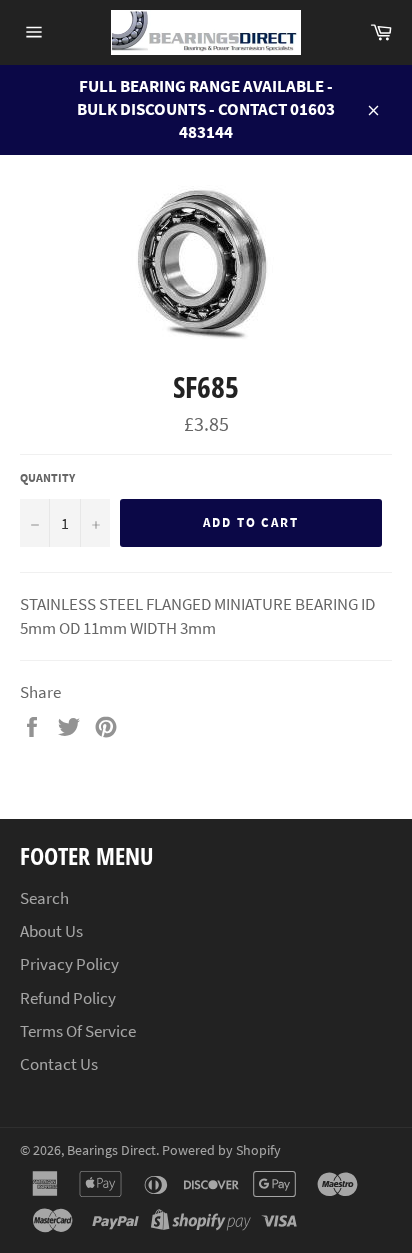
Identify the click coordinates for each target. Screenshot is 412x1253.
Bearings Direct (111, 1150)
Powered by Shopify (221, 1150)
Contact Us (59, 1064)
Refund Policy (68, 998)
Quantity (47, 477)
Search (44, 898)
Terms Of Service (78, 1031)
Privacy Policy (69, 964)
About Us (51, 931)
